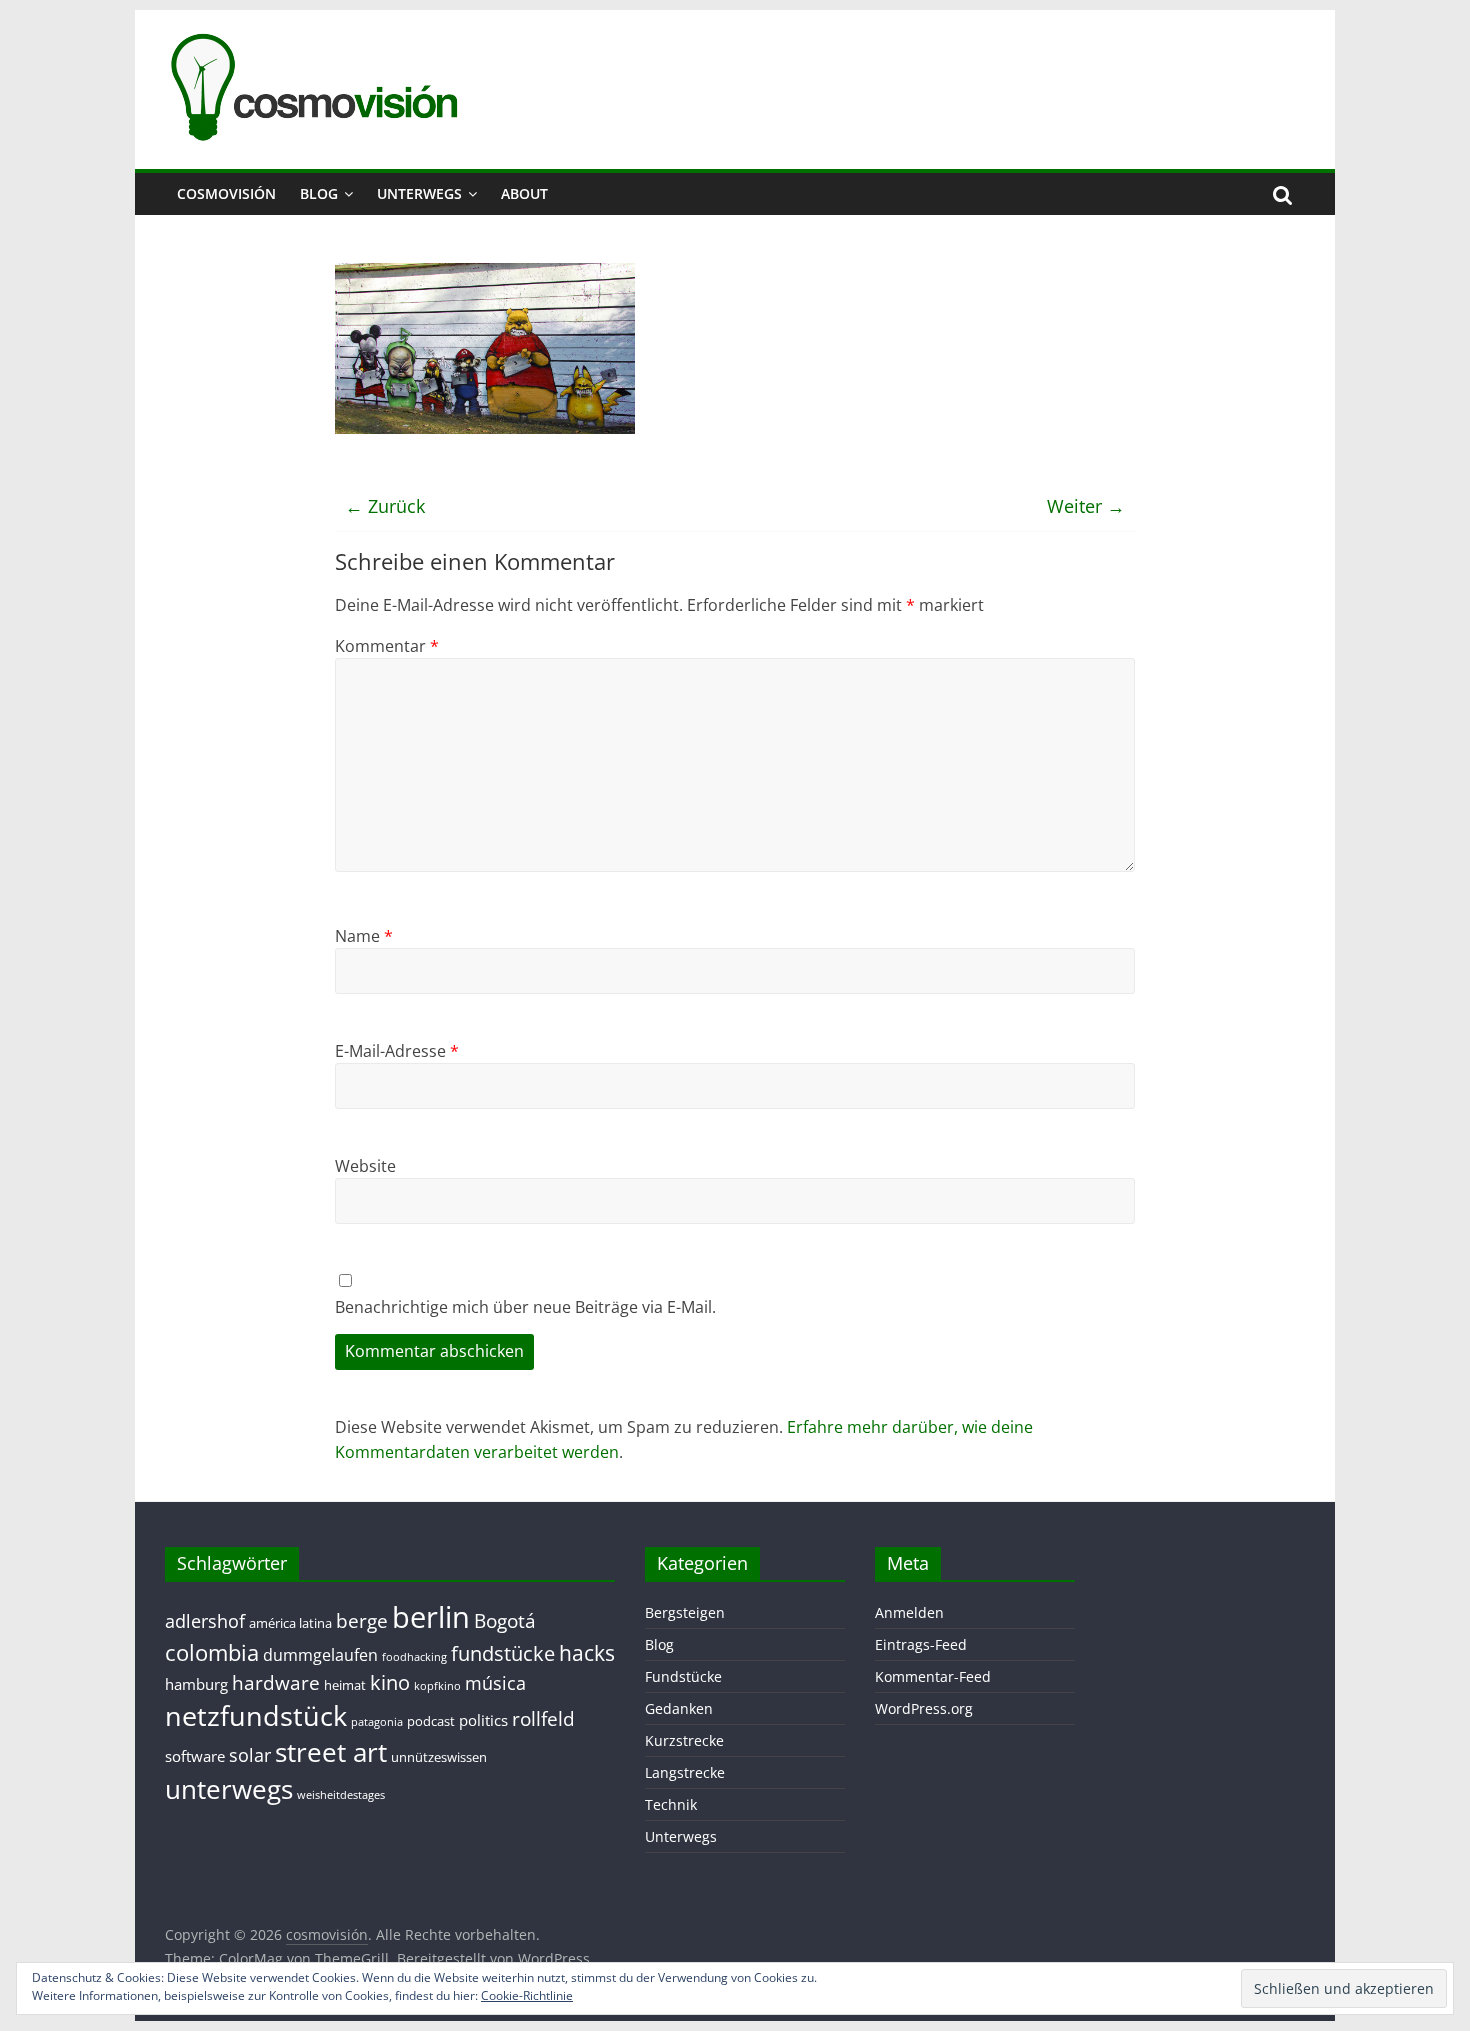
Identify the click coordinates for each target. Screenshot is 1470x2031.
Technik (671, 1804)
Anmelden (909, 1612)
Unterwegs (419, 193)
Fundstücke (683, 1676)
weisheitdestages (341, 1795)
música (495, 1683)
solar (250, 1755)
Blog (319, 193)
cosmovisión (226, 193)
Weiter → (1086, 506)
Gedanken (679, 1708)
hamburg (196, 1684)
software (195, 1756)
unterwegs (229, 1789)
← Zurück (385, 506)
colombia (212, 1652)
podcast (431, 1721)
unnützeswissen (439, 1757)
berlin (431, 1617)
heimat (345, 1685)
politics (483, 1720)
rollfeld (543, 1718)
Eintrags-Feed (921, 1644)
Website (365, 1166)
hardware (276, 1682)
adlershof (205, 1621)
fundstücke (503, 1653)
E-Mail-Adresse (397, 1051)
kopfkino (437, 1686)
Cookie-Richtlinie (527, 1995)
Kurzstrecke (684, 1740)
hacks (587, 1652)
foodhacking (414, 1657)
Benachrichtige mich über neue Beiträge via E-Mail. (525, 1307)
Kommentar (387, 646)
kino (390, 1682)
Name (364, 936)
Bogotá (505, 1620)
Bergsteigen (685, 1612)
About (524, 193)
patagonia (377, 1722)
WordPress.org (924, 1708)
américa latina (290, 1623)
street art (331, 1752)
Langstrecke (685, 1772)
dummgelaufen (320, 1655)
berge (362, 1620)
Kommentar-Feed (933, 1676)
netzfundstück (256, 1715)
